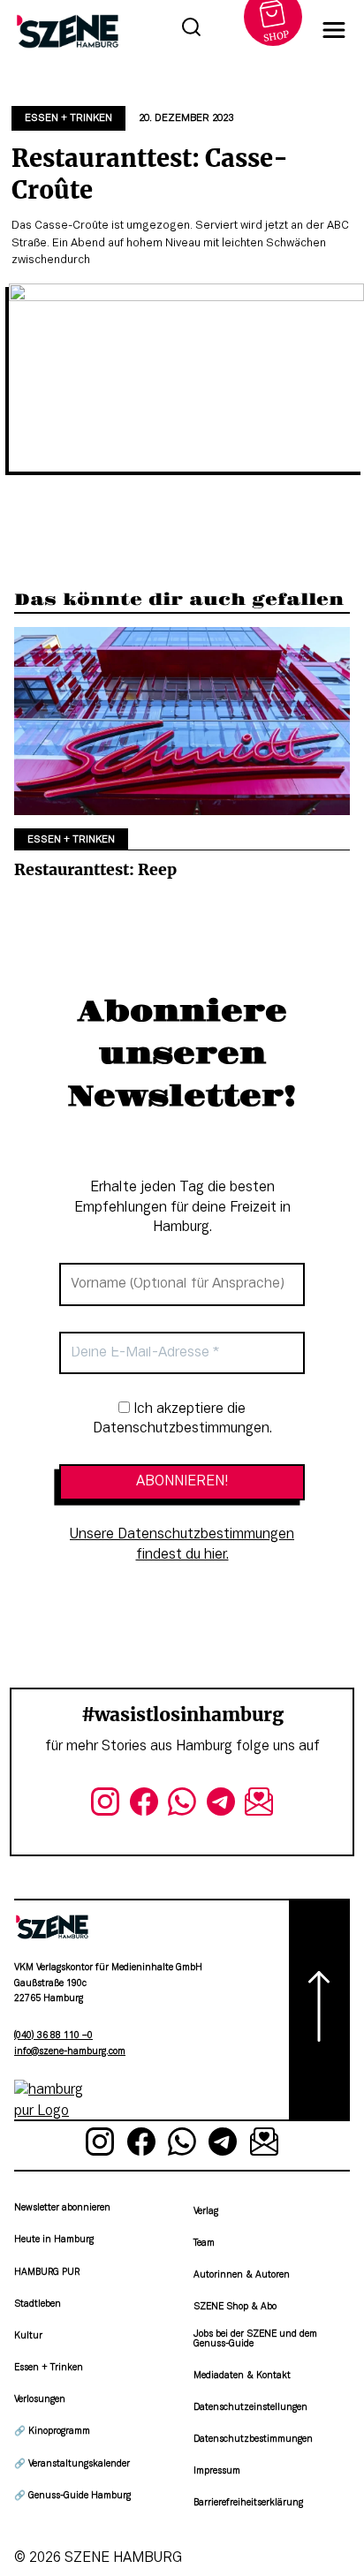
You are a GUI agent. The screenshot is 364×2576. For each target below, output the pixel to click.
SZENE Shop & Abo (235, 2307)
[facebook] (144, 1806)
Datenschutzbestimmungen (253, 2440)
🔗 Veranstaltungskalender (72, 2464)
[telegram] (221, 1806)
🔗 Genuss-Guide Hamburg (72, 2496)
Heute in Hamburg (54, 2240)
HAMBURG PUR (47, 2273)
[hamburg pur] (52, 2111)
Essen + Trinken (68, 118)
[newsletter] (259, 1806)
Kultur (28, 2336)
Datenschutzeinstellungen (250, 2408)
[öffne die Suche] (192, 30)
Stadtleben (38, 2304)
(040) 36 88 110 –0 (53, 2036)
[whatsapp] (182, 1806)
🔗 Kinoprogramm (52, 2432)
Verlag (206, 2212)
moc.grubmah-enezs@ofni (70, 2052)
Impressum (217, 2471)
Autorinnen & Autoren (242, 2275)
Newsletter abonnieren (62, 2208)
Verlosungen (40, 2400)
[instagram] (105, 1806)
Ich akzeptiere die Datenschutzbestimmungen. (182, 1419)
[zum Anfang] (319, 2010)
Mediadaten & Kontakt (242, 2376)
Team (204, 2244)
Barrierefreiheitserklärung (248, 2503)
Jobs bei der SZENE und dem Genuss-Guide (255, 2339)
